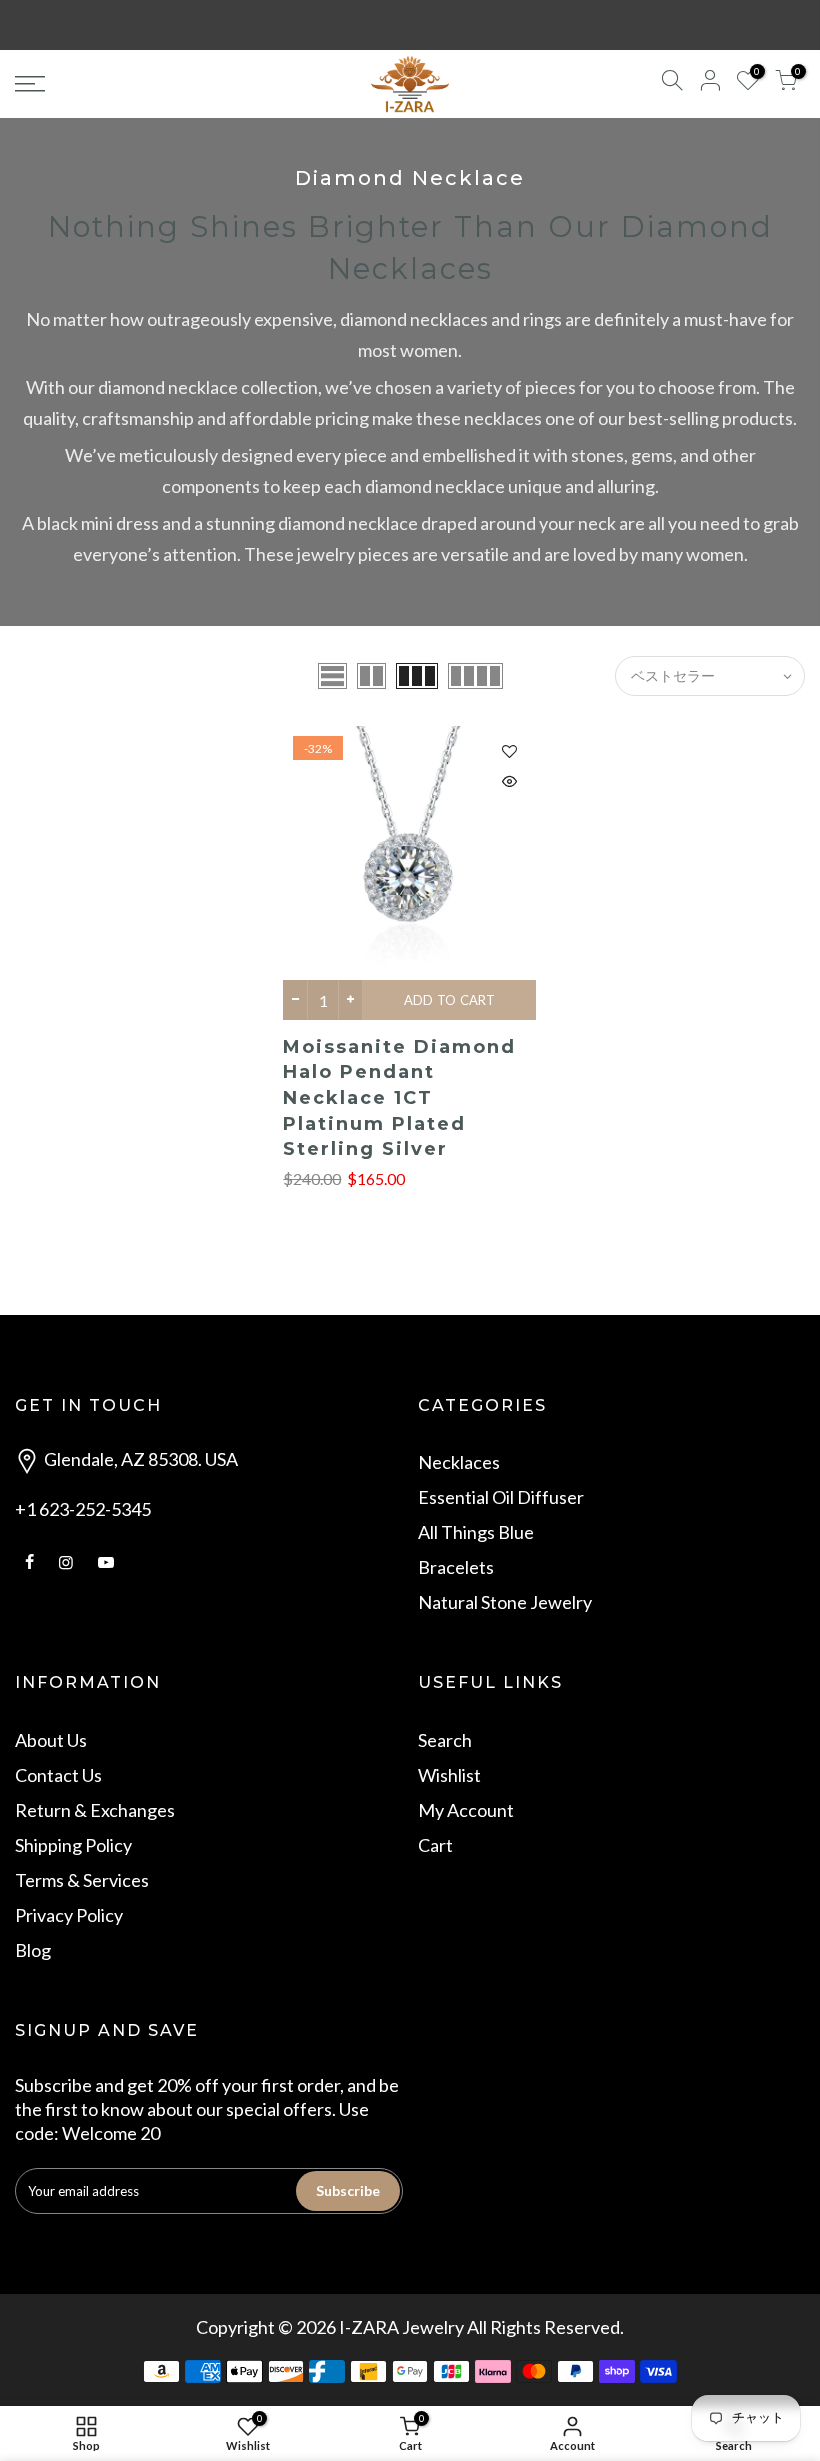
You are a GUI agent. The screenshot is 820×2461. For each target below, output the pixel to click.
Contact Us (58, 1775)
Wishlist (449, 1775)
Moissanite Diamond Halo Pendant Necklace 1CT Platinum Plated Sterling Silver (399, 1098)
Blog (33, 1950)
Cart (435, 1845)
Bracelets (456, 1567)
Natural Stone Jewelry (505, 1602)
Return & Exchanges (95, 1810)
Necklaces (459, 1462)
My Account (466, 1810)
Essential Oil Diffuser (501, 1497)
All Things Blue (476, 1532)
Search (445, 1740)
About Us (51, 1740)
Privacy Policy (69, 1915)
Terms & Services (82, 1880)
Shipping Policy (73, 1845)
